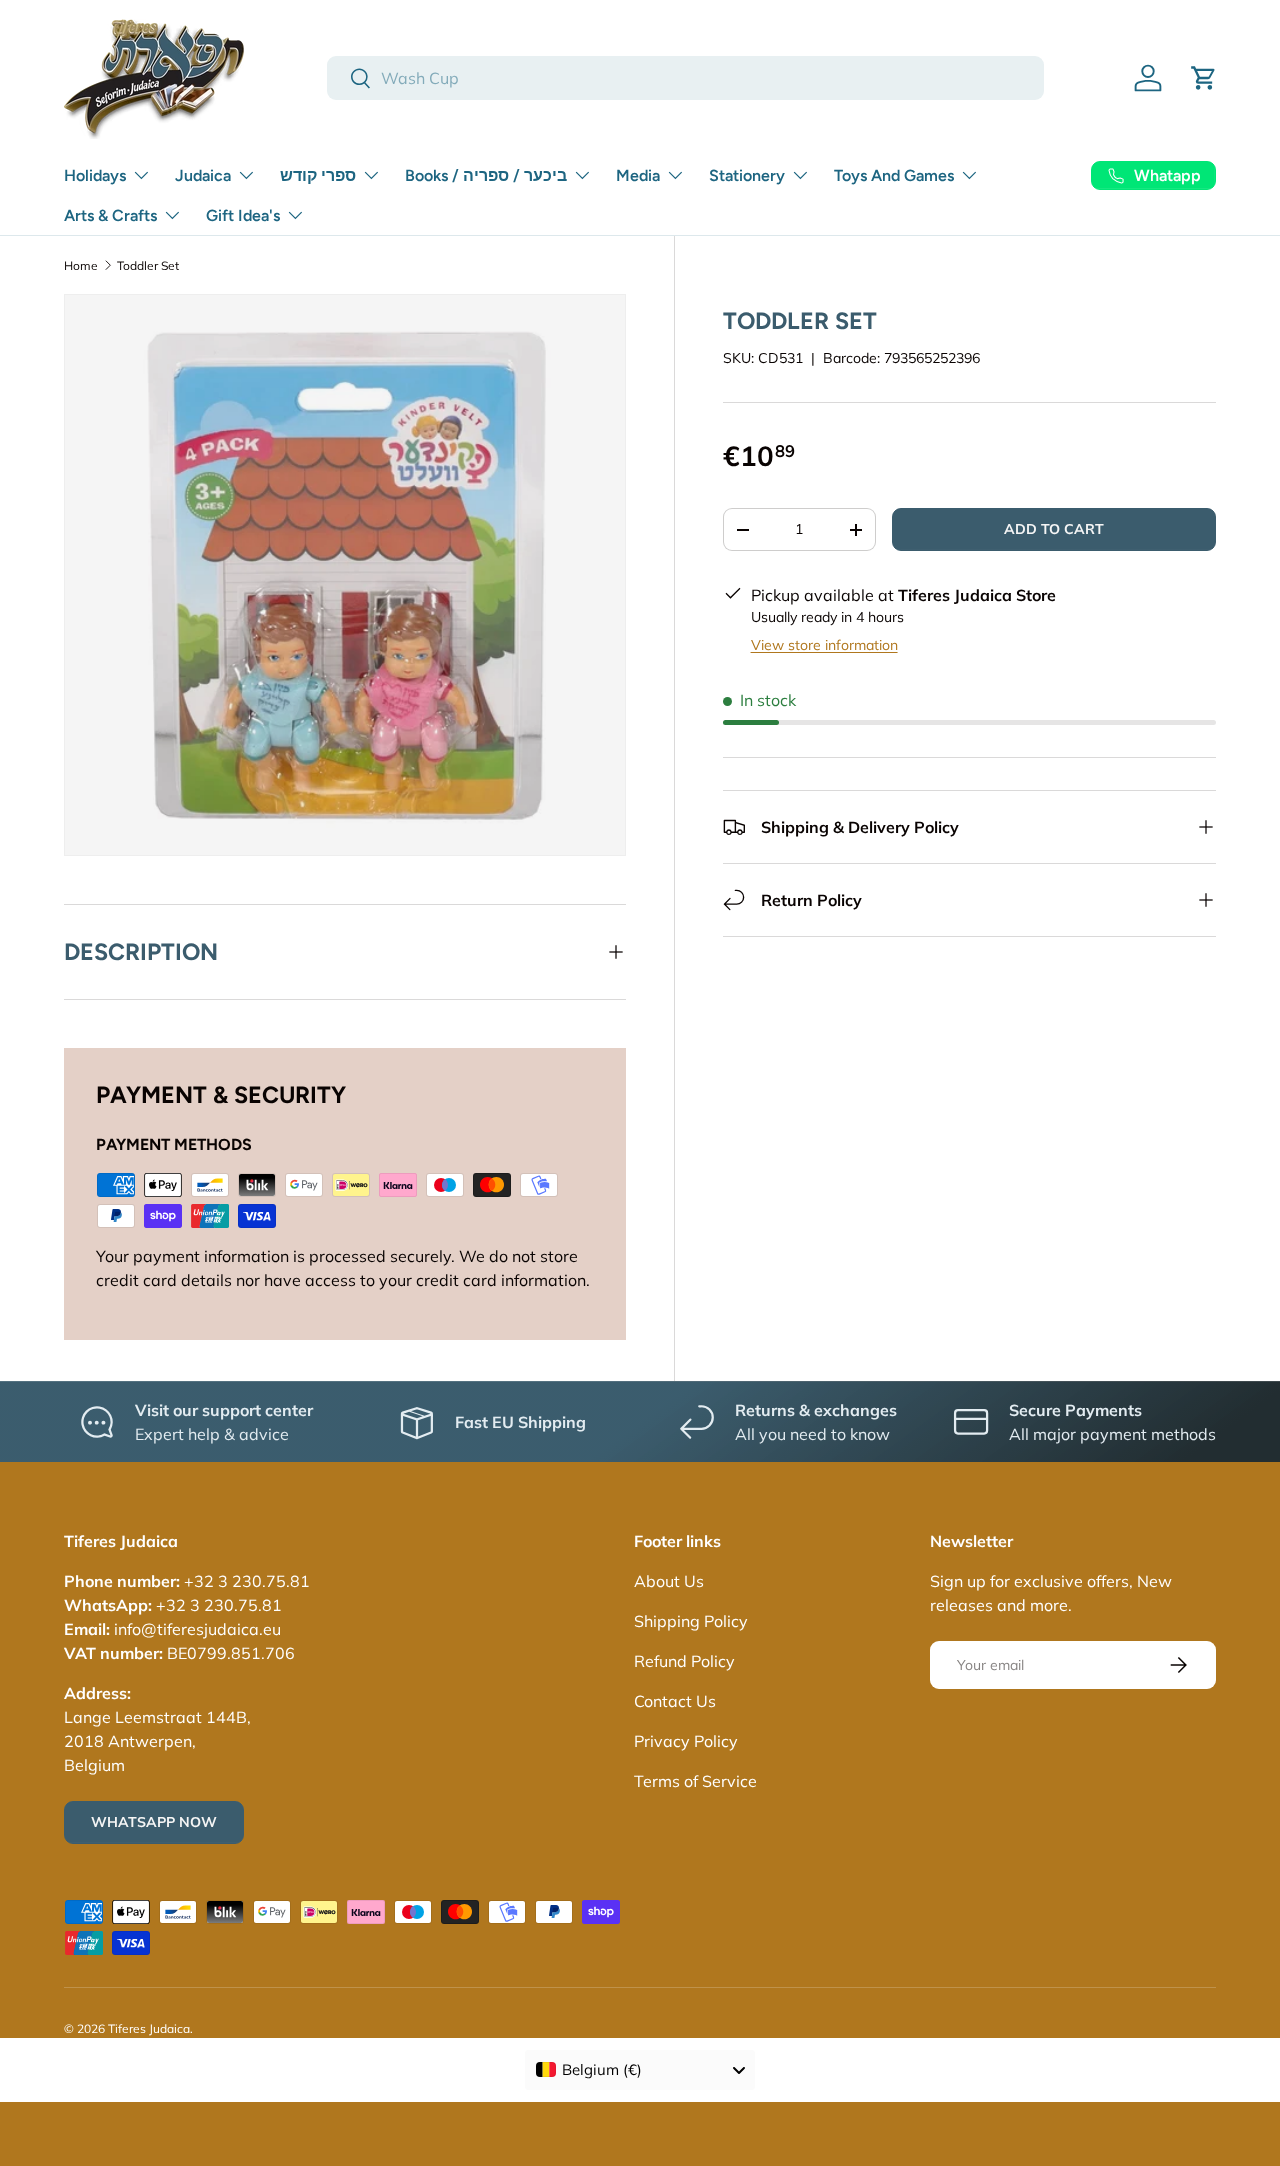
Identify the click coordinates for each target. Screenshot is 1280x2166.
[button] (1204, 78)
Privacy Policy (686, 1741)
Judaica (203, 175)
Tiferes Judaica (149, 2028)
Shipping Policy (691, 1621)
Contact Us (675, 1701)
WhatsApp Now (154, 1822)
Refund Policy (684, 1661)
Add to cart (1054, 529)
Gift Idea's (243, 215)
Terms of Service (695, 1781)
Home (81, 265)
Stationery (747, 175)
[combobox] (685, 78)
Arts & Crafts (110, 215)
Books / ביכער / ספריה (486, 175)
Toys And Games (894, 175)
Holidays (95, 175)
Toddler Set (148, 265)
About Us (669, 1581)
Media (638, 175)
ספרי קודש (318, 175)
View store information (824, 645)
